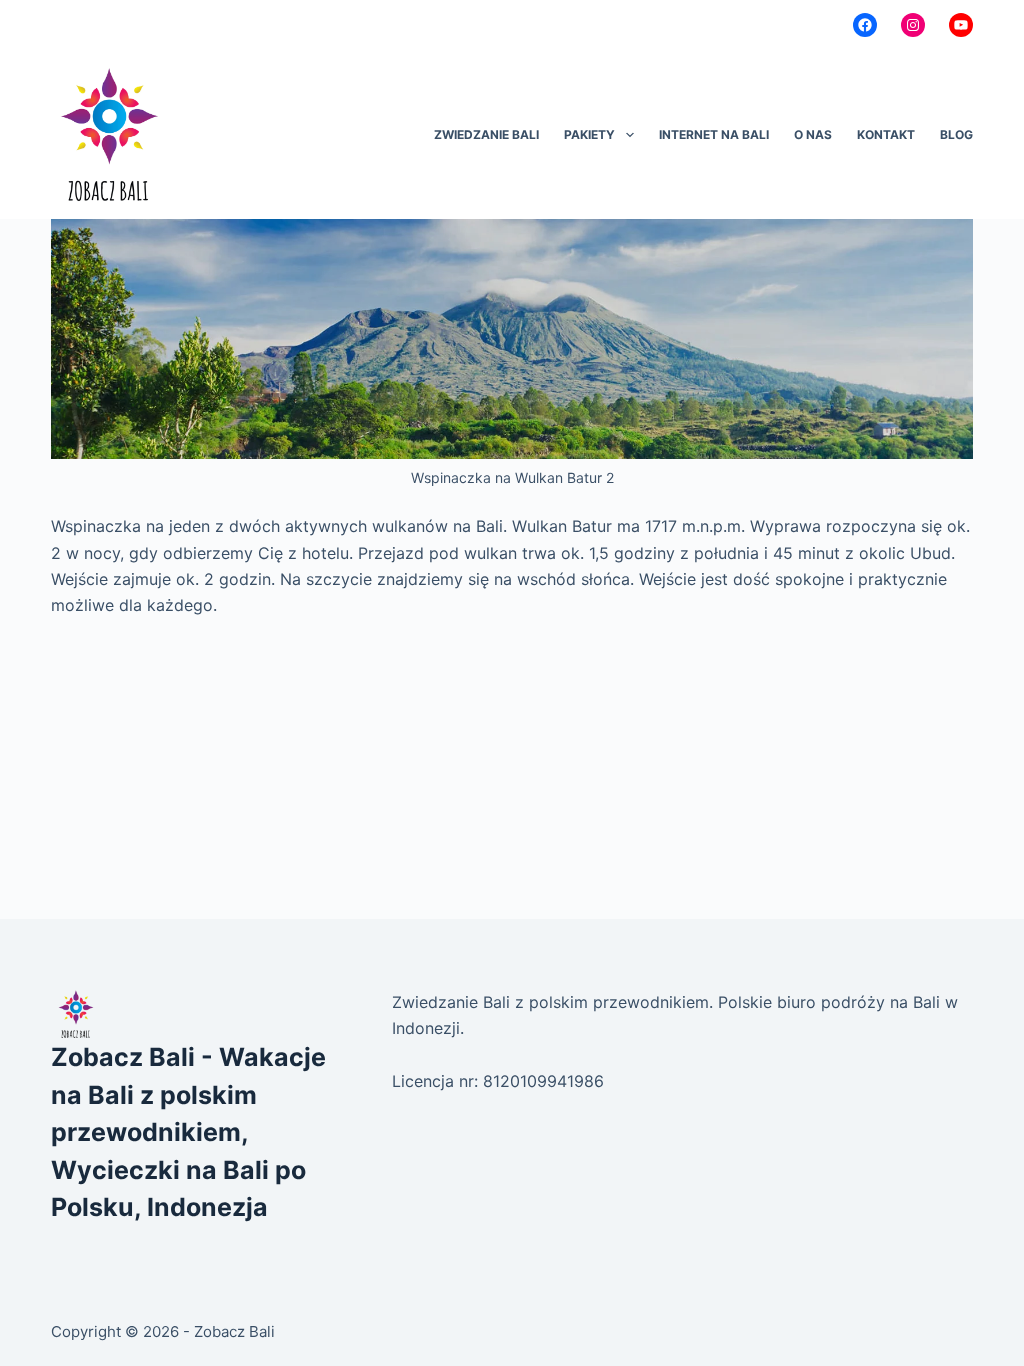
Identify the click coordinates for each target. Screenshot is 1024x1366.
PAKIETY (589, 134)
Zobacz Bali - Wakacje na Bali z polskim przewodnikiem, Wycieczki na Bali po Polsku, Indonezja (188, 1132)
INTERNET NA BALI (714, 134)
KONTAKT (886, 134)
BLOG (956, 134)
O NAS (813, 134)
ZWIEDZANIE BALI (486, 134)
